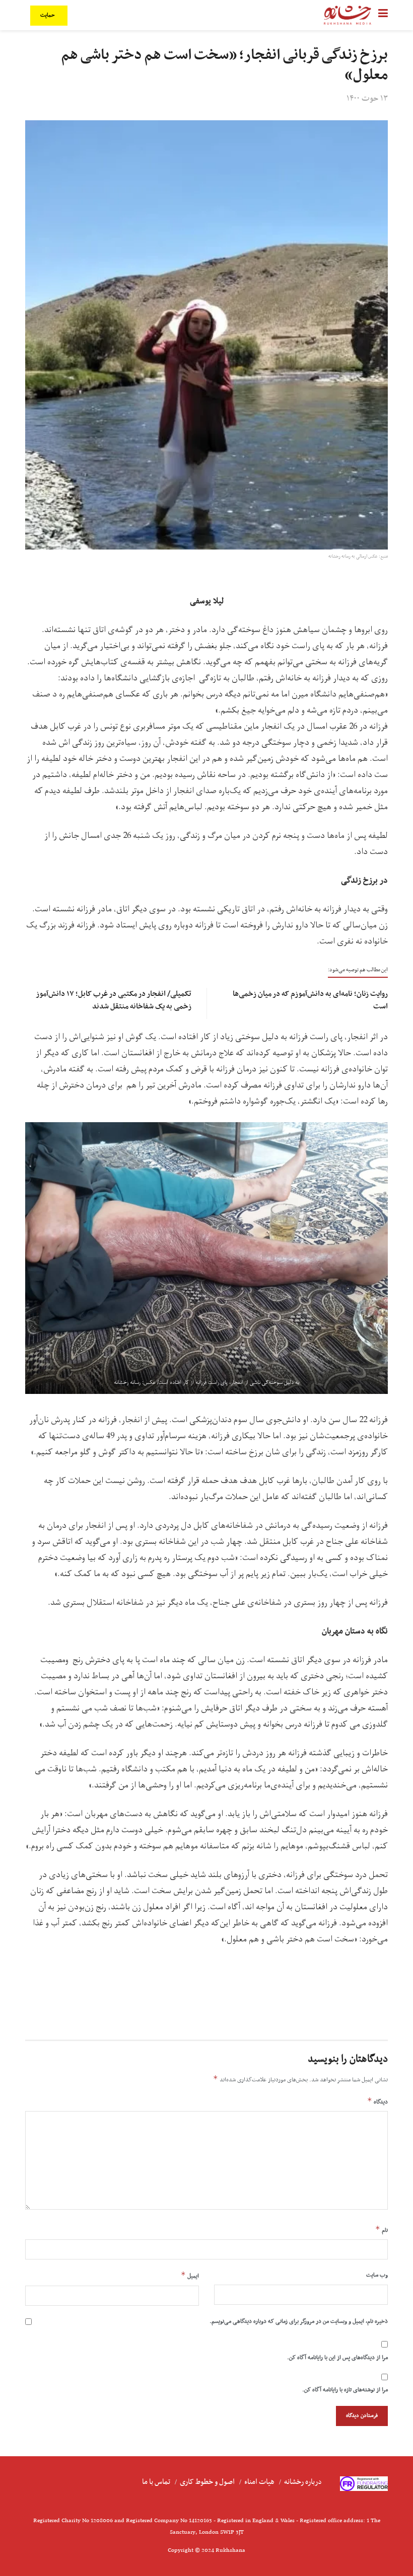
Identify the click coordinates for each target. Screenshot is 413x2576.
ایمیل (190, 2276)
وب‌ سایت (377, 2275)
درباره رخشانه (303, 2482)
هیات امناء (259, 2482)
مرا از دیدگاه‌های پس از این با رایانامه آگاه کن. (337, 2358)
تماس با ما (156, 2482)
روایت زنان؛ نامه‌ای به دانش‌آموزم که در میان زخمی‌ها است (310, 1000)
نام (382, 2230)
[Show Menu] (383, 15)
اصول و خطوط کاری (207, 2482)
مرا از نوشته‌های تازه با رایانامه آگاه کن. (345, 2390)
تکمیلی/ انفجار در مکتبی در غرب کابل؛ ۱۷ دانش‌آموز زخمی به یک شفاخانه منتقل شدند (114, 1000)
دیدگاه (377, 2101)
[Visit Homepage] (348, 15)
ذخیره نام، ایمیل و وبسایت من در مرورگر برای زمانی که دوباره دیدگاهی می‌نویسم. (299, 2321)
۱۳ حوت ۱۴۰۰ (367, 99)
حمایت (48, 15)
